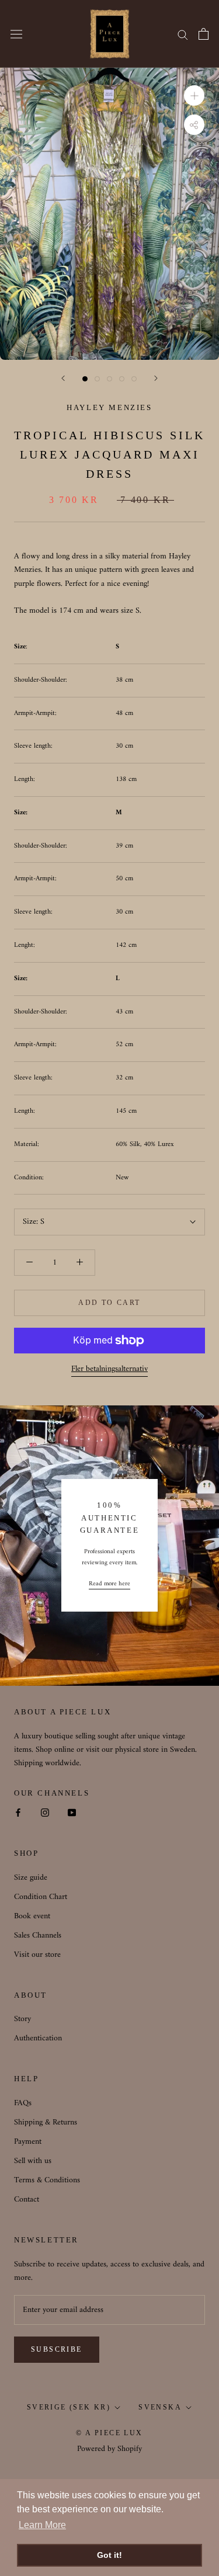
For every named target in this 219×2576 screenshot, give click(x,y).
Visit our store (37, 1955)
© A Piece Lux (109, 2433)
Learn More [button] (42, 2525)
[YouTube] (72, 1812)
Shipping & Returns (46, 2122)
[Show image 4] (122, 379)
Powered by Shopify (109, 2449)
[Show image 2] (97, 379)
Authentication (38, 2038)
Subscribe (57, 2349)
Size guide (31, 1878)
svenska (160, 2407)
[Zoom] (194, 96)
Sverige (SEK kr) (69, 2407)
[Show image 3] (109, 379)
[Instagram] (45, 1812)
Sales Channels (38, 1936)
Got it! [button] (109, 2555)
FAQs (23, 2103)
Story (22, 2019)
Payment (28, 2142)
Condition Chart (41, 1897)
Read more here (109, 1584)
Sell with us (33, 2161)
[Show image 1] (85, 379)
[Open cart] (204, 34)
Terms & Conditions (47, 2180)
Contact (27, 2200)
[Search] (183, 34)
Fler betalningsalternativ (109, 1369)
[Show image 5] (134, 379)
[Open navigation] (16, 34)
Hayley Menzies (109, 407)
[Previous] (63, 378)
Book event (32, 1916)
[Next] (156, 378)
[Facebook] (18, 1812)
